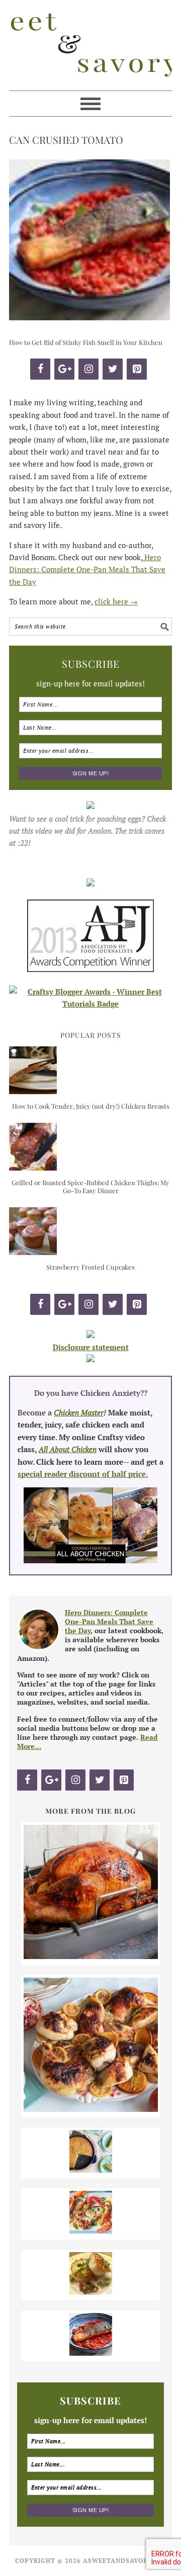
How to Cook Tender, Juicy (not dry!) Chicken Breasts (91, 1106)
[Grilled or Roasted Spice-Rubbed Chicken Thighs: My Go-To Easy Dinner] (33, 1168)
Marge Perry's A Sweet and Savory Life (90, 45)
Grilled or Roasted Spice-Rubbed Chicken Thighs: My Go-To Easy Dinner (90, 1186)
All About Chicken (68, 1449)
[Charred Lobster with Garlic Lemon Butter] (91, 2231)
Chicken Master (79, 1412)
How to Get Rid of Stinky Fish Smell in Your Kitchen (86, 342)
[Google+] (64, 369)
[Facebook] (40, 369)
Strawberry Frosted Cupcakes (90, 1267)
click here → (116, 601)
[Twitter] (113, 369)
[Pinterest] (137, 369)
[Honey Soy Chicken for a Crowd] (91, 2109)
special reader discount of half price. (83, 1474)
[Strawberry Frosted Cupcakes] (33, 1252)
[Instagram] (88, 369)
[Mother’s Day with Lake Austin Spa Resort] (91, 2292)
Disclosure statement (91, 1347)
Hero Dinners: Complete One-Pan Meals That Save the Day (87, 569)
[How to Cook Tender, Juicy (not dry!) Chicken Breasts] (33, 1091)
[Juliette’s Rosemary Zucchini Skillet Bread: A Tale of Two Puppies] (91, 2170)
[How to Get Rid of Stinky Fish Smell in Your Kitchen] (91, 2353)
